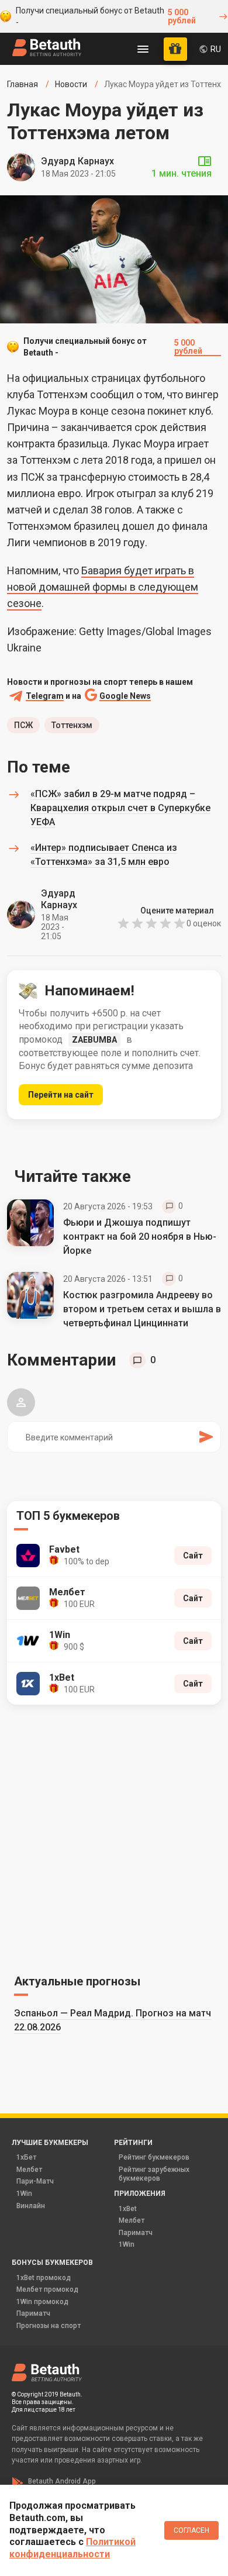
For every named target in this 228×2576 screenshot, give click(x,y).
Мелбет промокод (47, 2289)
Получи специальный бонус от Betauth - (106, 16)
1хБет (26, 2157)
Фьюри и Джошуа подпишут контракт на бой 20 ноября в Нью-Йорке (140, 1237)
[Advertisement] (114, 1837)
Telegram (45, 696)
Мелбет (29, 2170)
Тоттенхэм (72, 725)
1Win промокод (42, 2302)
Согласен (191, 2530)
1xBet (128, 2209)
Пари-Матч (35, 2181)
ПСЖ (23, 725)
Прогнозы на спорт (49, 2326)
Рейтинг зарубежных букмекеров (154, 2174)
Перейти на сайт (61, 1095)
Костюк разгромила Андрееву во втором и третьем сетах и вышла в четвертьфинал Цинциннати (142, 1309)
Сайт (193, 1556)
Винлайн (31, 2206)
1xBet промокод (44, 2278)
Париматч (136, 2233)
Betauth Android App (62, 2481)
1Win (24, 2194)
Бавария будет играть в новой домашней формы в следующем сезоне (103, 587)
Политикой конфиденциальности (72, 2548)
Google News (125, 696)
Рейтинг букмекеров (154, 2157)
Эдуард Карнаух (77, 161)
